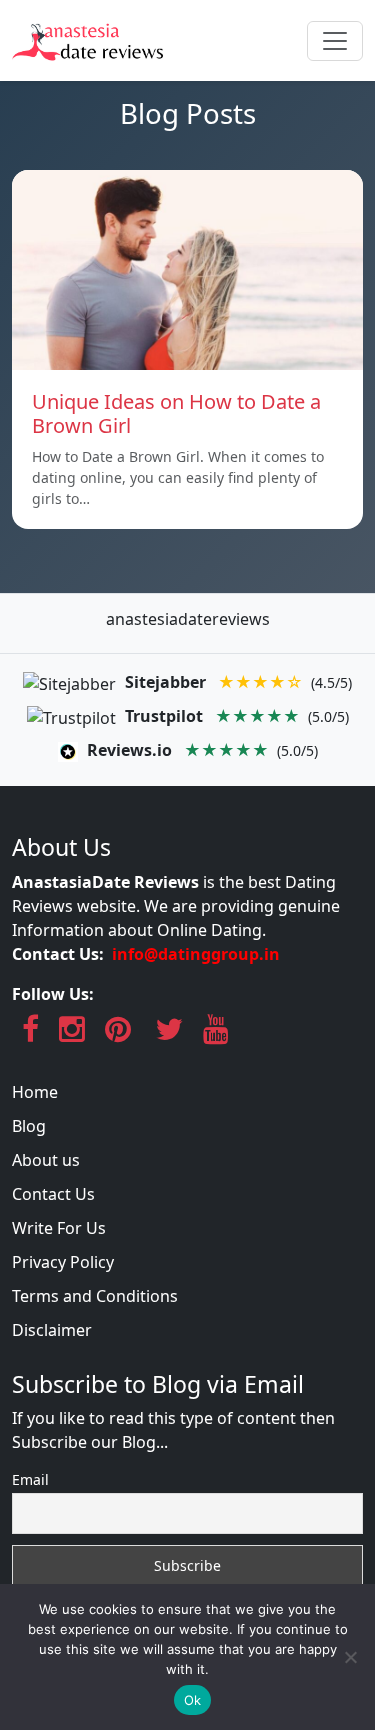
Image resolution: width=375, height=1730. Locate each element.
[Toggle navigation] (335, 41)
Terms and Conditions (95, 1296)
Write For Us (59, 1228)
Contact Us (53, 1194)
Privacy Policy (63, 1262)
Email (30, 1479)
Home (35, 1092)
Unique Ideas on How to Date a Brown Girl (176, 413)
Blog (29, 1126)
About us (46, 1160)
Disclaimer (52, 1330)
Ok (193, 1700)
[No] (350, 1657)
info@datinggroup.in (196, 954)
